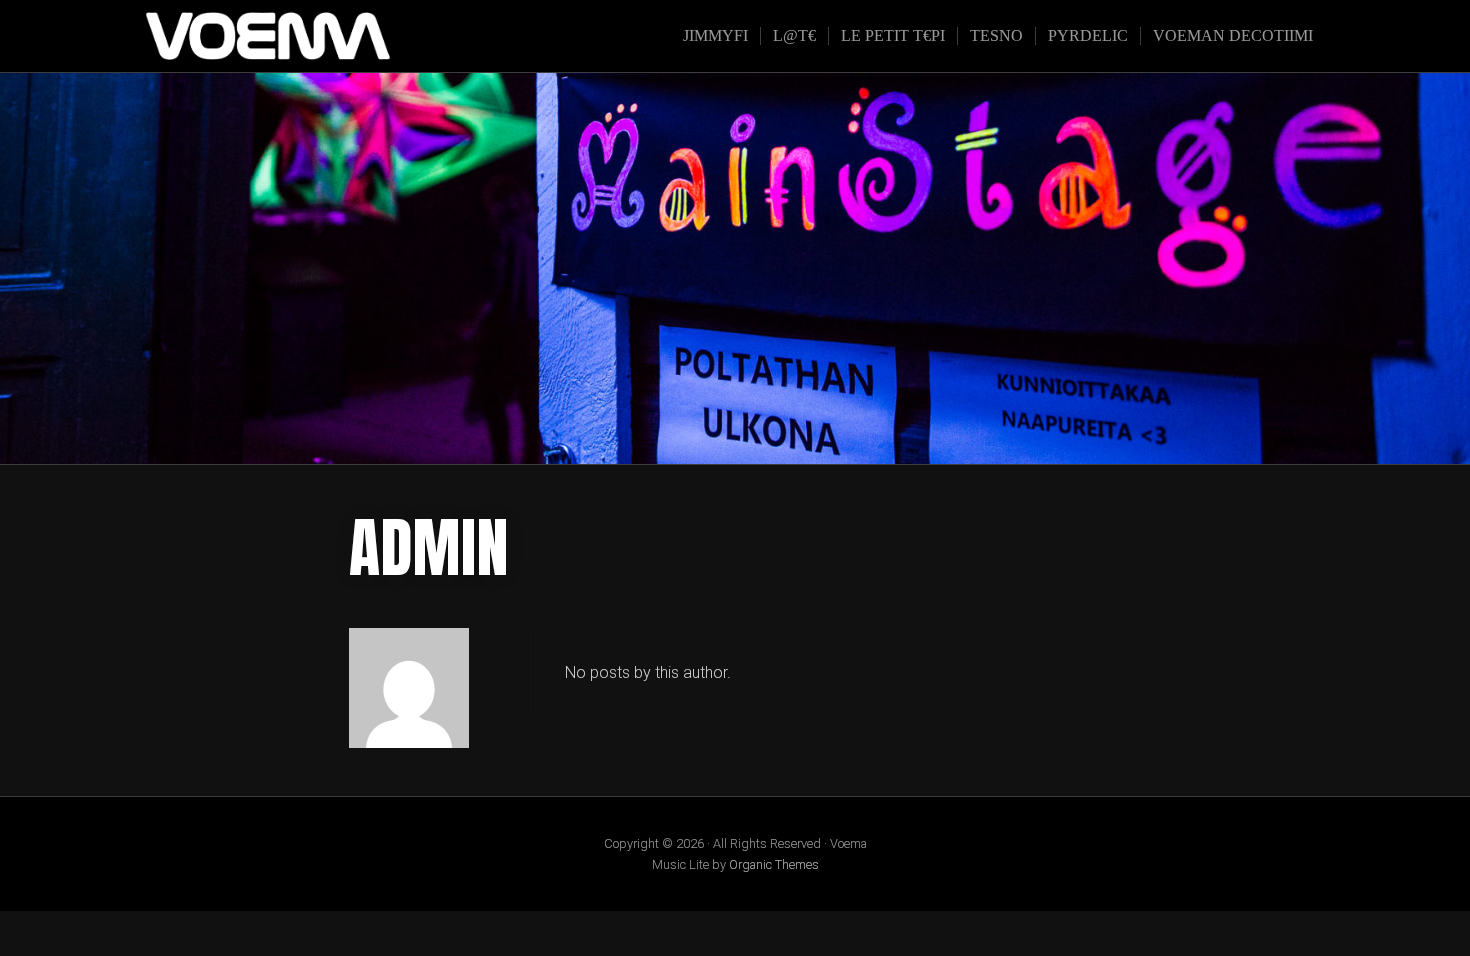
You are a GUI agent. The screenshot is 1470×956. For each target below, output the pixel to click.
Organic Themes (774, 864)
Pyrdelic (1088, 35)
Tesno (996, 35)
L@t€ (794, 35)
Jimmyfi (715, 35)
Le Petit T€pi (893, 35)
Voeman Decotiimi (1233, 35)
